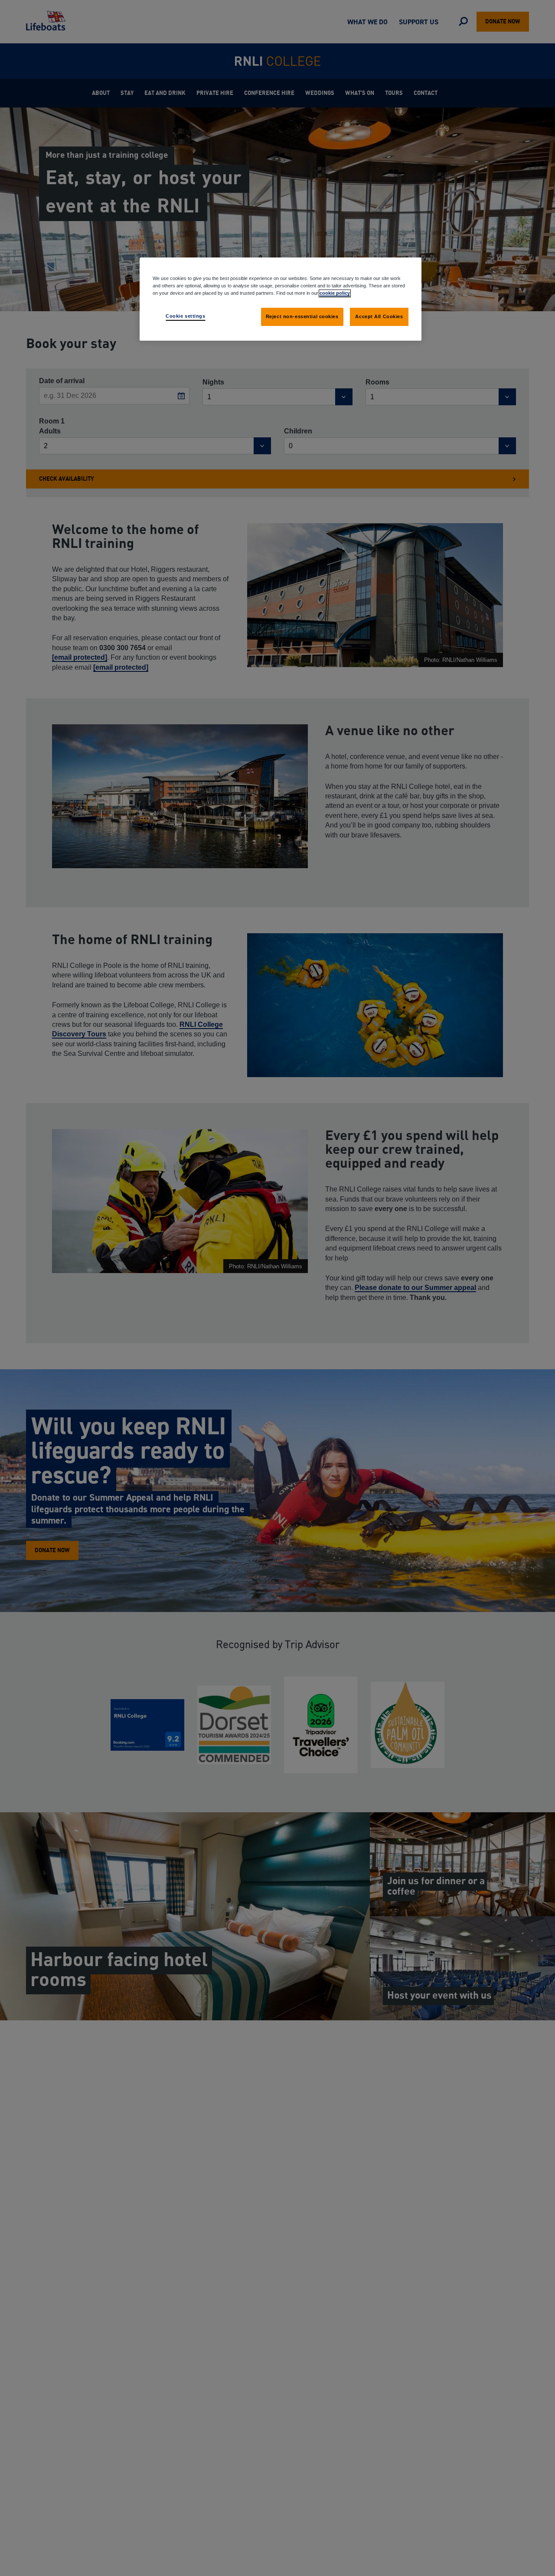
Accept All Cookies (379, 316)
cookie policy (335, 293)
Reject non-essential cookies (302, 316)
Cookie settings (186, 316)
